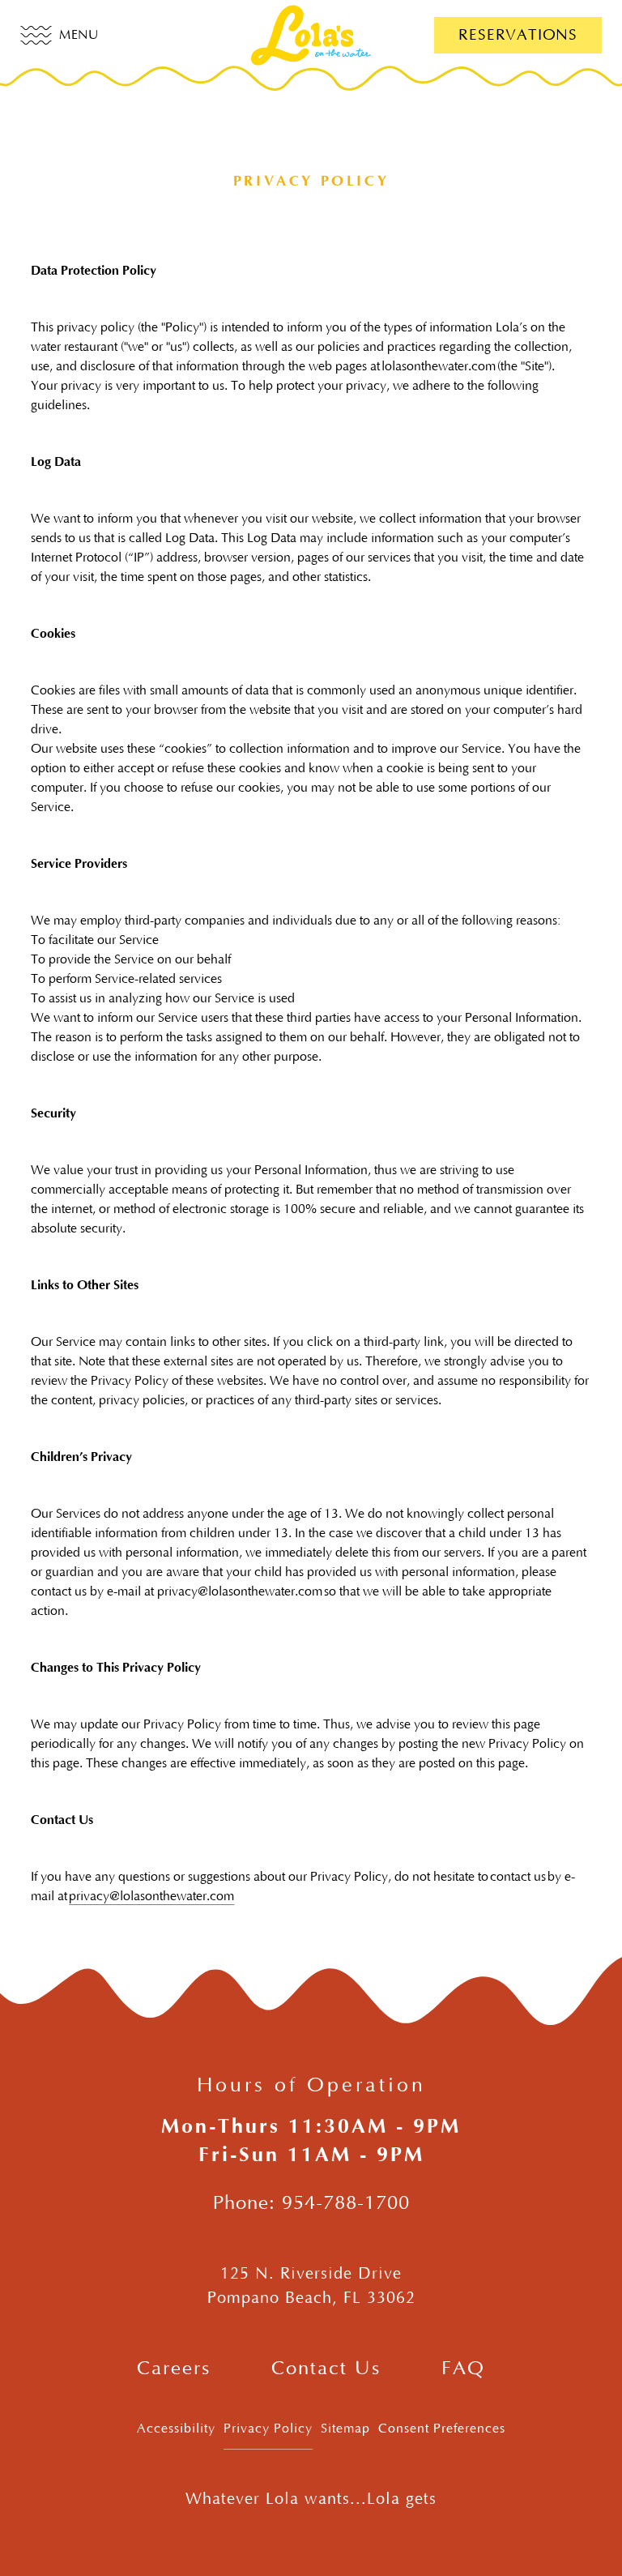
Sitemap (345, 2429)
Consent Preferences (442, 2429)
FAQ (463, 2369)
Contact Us (326, 2369)
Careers (174, 2369)
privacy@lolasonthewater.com (151, 1896)
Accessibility (176, 2429)
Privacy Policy (268, 2429)
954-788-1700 (346, 2203)
